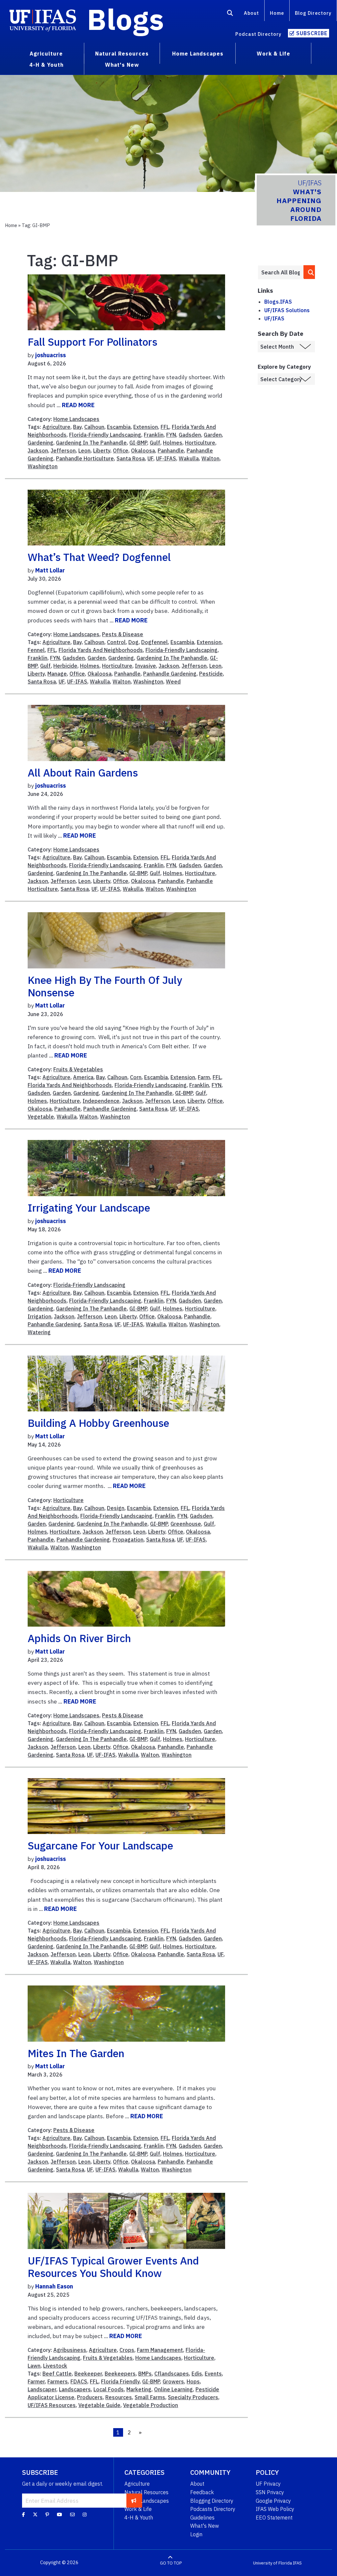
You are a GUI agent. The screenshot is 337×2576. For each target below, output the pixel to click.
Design (116, 1508)
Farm (204, 1077)
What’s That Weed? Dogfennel (99, 557)
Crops (127, 2350)
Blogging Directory (212, 2501)
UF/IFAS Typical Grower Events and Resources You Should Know (113, 2267)
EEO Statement (274, 2518)
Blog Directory (313, 13)
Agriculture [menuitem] (46, 54)
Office (121, 451)
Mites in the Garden (76, 2053)
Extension (146, 427)
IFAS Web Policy (275, 2509)
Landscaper (42, 2389)
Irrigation (39, 1316)
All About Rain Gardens (83, 773)
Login (196, 2534)
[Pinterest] (47, 2514)
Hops (193, 2381)
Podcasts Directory (213, 2509)
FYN (171, 435)
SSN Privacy (270, 2492)
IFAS (297, 2563)
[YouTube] (60, 2514)
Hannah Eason (54, 2286)
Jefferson (63, 451)
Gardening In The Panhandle (91, 443)
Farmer (36, 2381)
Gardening (40, 443)
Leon (84, 451)
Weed (173, 682)
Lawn (34, 2366)
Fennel (36, 650)
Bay (77, 427)
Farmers (58, 2381)
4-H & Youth (139, 2518)
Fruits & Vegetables (78, 1069)
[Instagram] (85, 2514)
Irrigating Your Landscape (89, 1208)
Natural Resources (146, 2492)
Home (277, 13)
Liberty (102, 451)
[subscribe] (134, 2500)
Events (213, 2374)
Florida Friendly (120, 2381)
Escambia (119, 427)
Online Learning (173, 2389)
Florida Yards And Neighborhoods (101, 650)
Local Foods (109, 2389)
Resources (119, 2397)
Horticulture (200, 443)
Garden (213, 435)
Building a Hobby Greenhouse (98, 1423)
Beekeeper (88, 2374)
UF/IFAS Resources (52, 2405)
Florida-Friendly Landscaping (105, 435)
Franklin (154, 435)
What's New (205, 2526)
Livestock (55, 2366)
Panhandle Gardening (170, 674)
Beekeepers (120, 2374)
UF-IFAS (166, 458)
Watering (39, 1332)
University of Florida (272, 2563)
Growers (173, 2381)
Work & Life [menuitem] (273, 54)
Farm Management (160, 2350)
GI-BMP (138, 443)
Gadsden (190, 435)
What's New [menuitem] (122, 65)
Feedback (202, 2492)
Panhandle (171, 451)
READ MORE (78, 405)
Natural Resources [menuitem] (122, 54)
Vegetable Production (151, 2405)
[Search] (230, 14)
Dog (133, 642)
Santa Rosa (131, 458)
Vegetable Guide (99, 2405)
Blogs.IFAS (278, 302)
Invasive (145, 666)
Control (116, 642)
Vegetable (41, 1117)
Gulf (155, 443)
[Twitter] (35, 2514)
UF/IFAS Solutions (287, 310)
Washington (43, 466)
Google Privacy (273, 2501)
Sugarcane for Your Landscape (100, 1845)
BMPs (145, 2374)
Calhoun (94, 427)
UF (150, 458)
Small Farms (150, 2397)
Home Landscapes (76, 419)
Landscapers (75, 2389)
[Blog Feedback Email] (72, 2514)
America (83, 1077)
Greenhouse (186, 1524)
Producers (90, 2397)
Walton (210, 458)
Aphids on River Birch (79, 1638)
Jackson (38, 451)
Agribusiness (70, 2350)
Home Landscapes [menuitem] (198, 54)
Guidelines (202, 2518)
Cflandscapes (172, 2374)
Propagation (128, 1540)
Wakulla (189, 458)
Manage (57, 674)
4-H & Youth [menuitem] (46, 65)
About (251, 13)
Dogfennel (155, 642)
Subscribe (312, 33)
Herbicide (65, 666)
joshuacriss (51, 355)
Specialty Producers (193, 2397)
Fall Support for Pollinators (92, 342)
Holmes (173, 443)
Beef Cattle (57, 2374)
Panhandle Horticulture (85, 458)
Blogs (126, 19)
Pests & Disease (123, 634)
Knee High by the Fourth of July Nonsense (105, 986)
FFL (165, 427)
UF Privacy (268, 2484)
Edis (197, 2374)
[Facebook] (24, 2514)
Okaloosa (143, 451)
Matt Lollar (50, 570)
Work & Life (138, 2509)
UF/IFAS (274, 318)
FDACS (79, 2381)
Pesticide (211, 674)
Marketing (139, 2389)
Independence (101, 1101)
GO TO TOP (171, 2563)
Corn (136, 1077)
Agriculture (56, 427)
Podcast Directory (258, 34)
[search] (310, 272)
